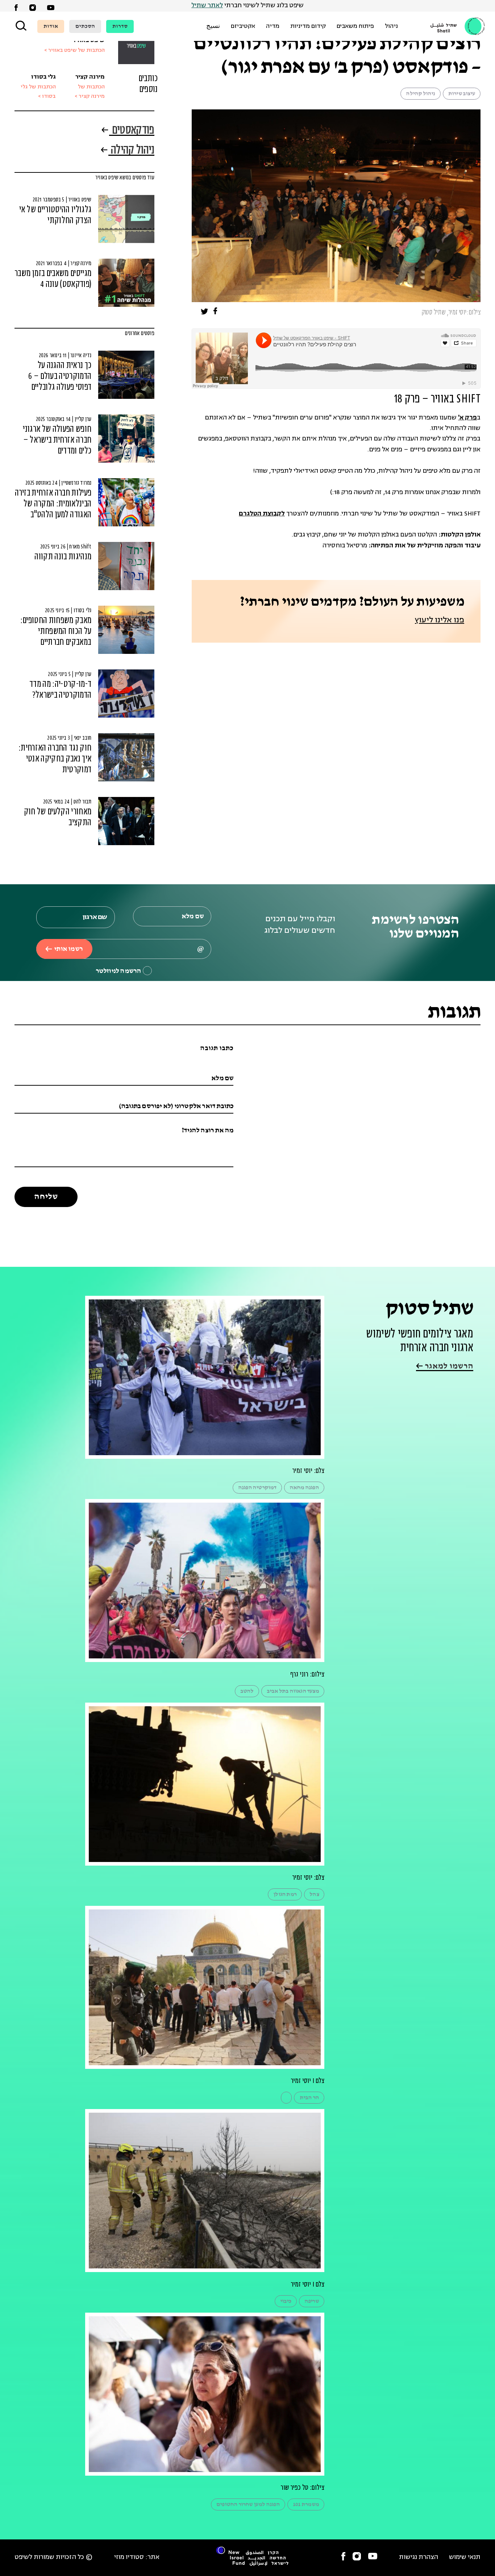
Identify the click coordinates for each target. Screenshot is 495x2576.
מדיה (273, 26)
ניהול (391, 26)
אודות (51, 26)
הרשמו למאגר (448, 1366)
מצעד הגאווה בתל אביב (293, 1691)
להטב (247, 1691)
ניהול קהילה (420, 94)
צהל (314, 1894)
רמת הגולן (285, 1894)
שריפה (312, 2301)
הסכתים (85, 26)
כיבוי (286, 2301)
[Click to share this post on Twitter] (205, 313)
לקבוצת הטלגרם (262, 514)
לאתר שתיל (207, 6)
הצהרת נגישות (419, 2557)
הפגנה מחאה (304, 1488)
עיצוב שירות (462, 94)
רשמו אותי (68, 949)
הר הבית (309, 2098)
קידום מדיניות (308, 26)
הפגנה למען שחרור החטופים (248, 2504)
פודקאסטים (132, 131)
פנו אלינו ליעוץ (440, 620)
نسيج (213, 26)
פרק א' (467, 418)
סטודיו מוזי (129, 2557)
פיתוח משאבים (355, 26)
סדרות (120, 26)
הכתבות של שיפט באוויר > (74, 51)
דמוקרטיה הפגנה (257, 1488)
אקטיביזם (243, 26)
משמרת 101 (306, 2504)
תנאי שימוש (465, 2557)
